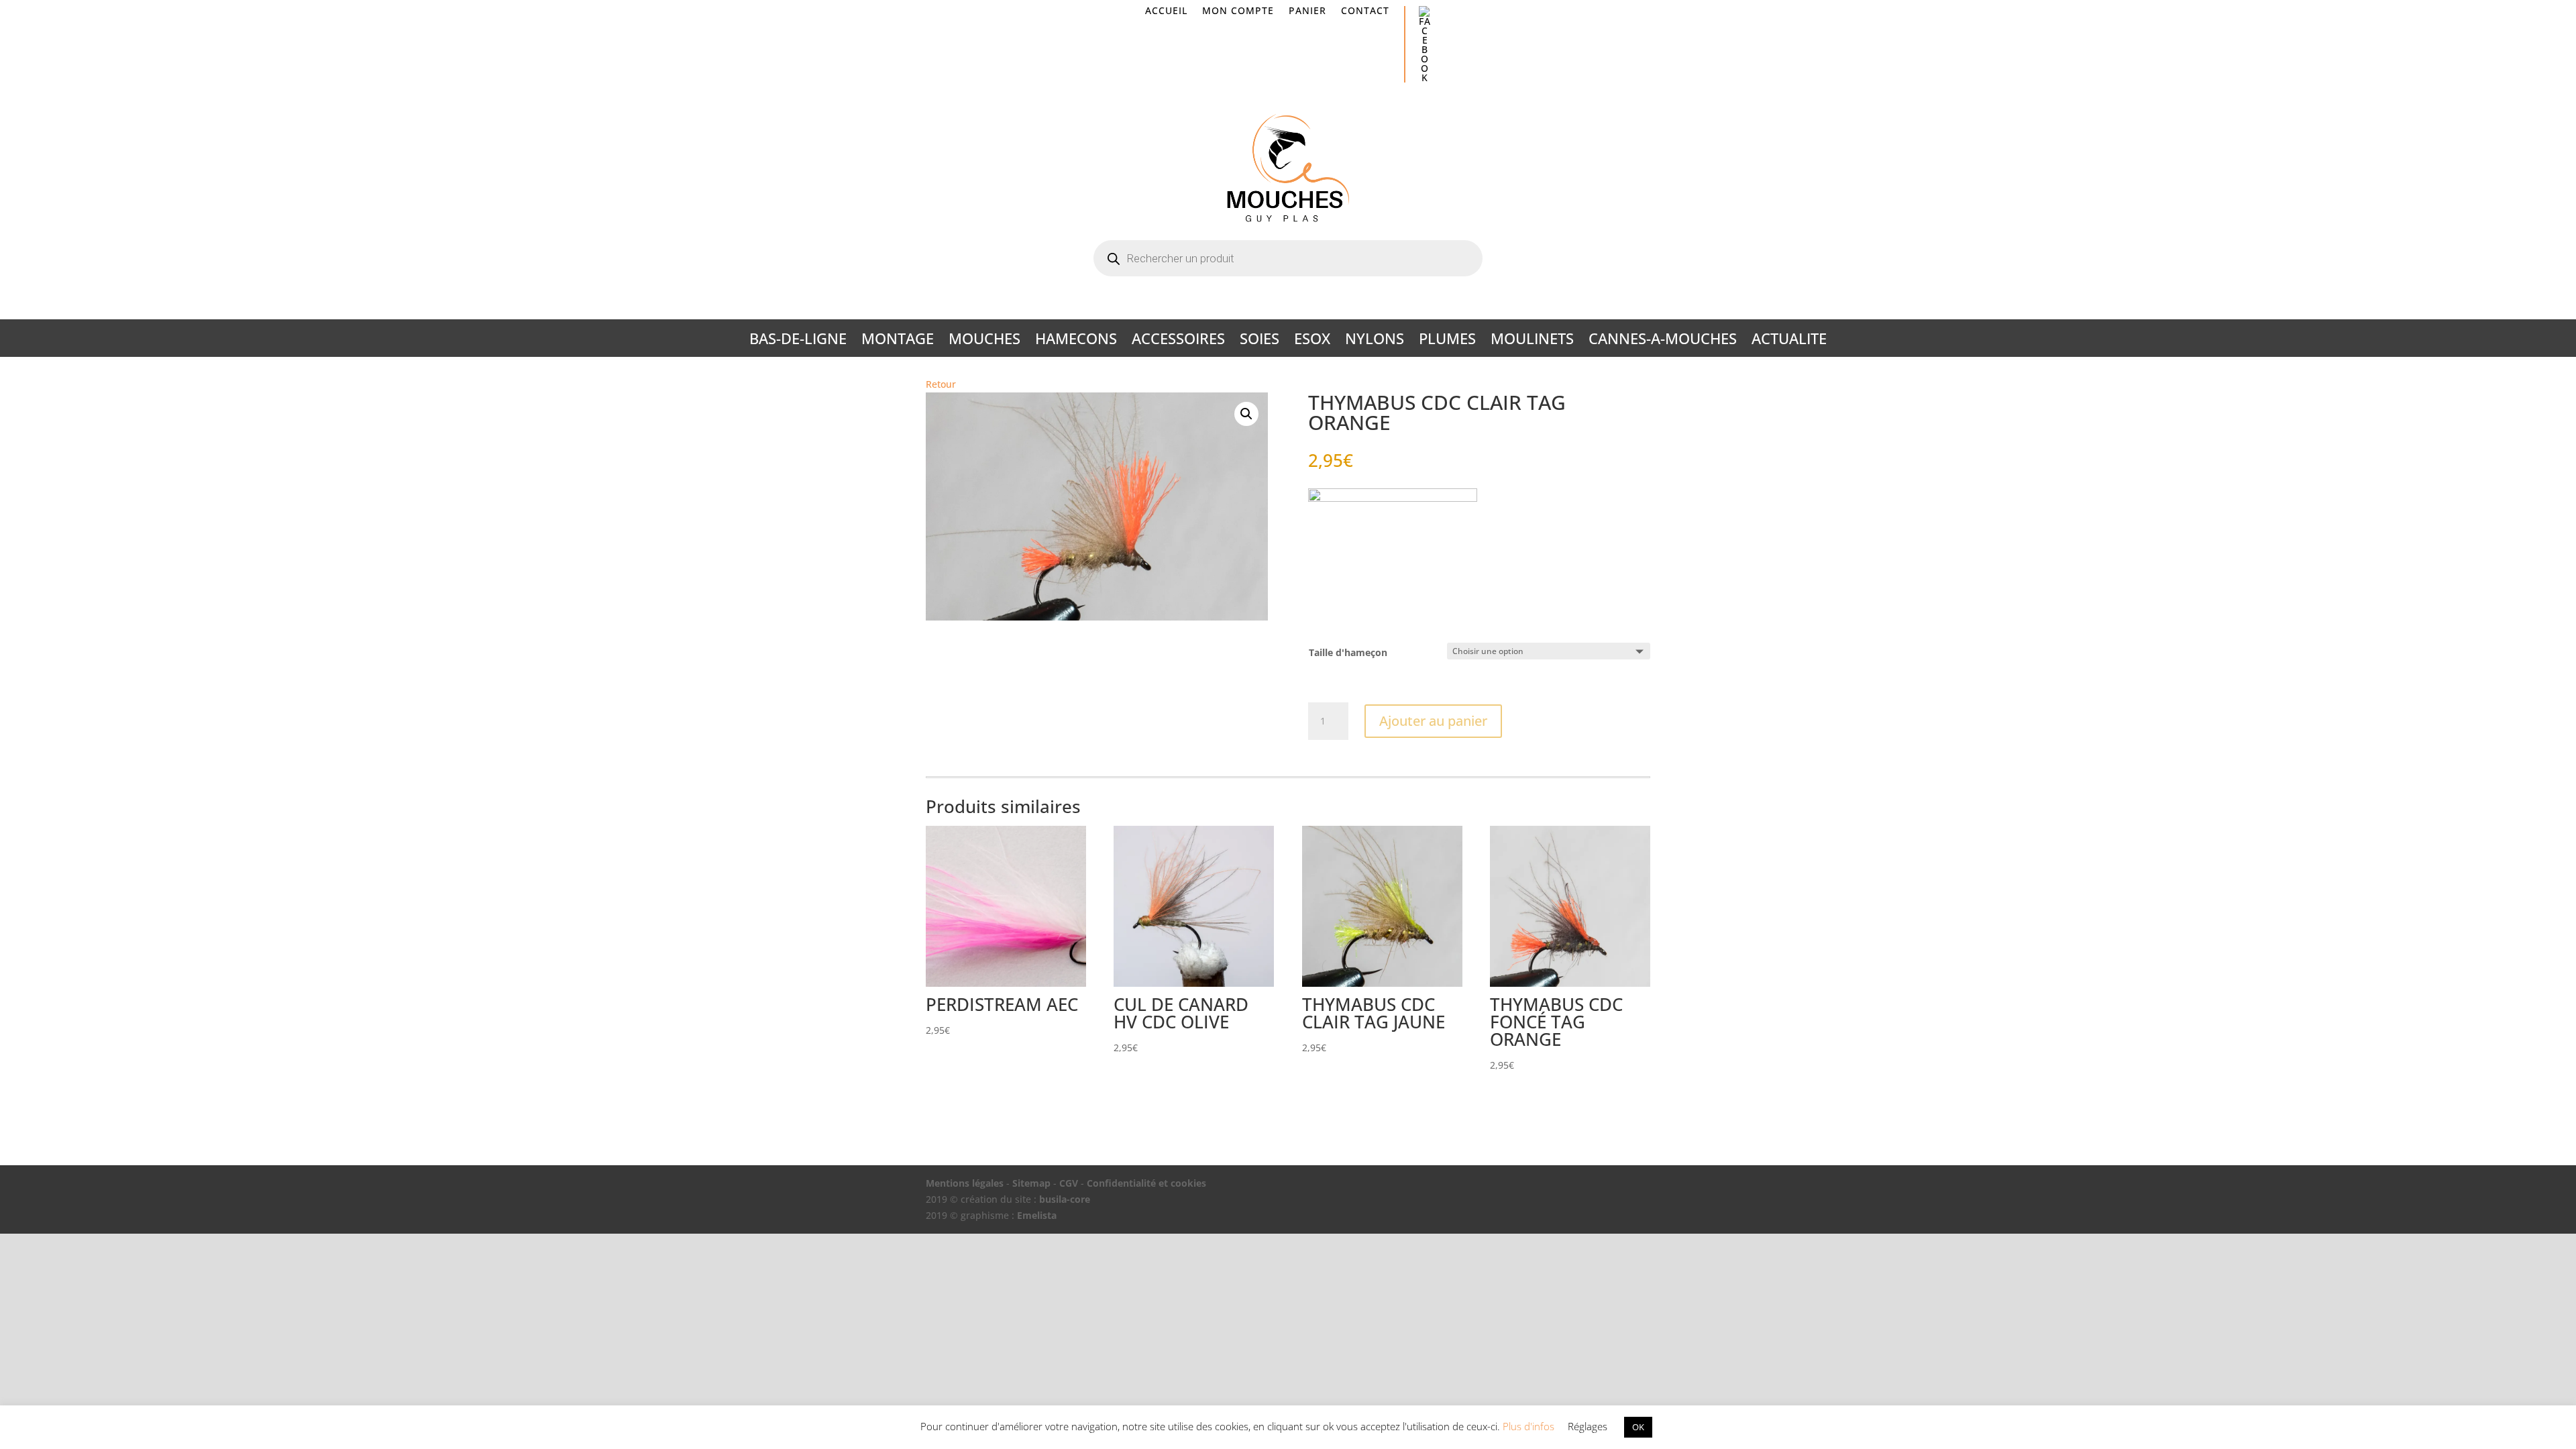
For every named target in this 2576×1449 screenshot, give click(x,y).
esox (1312, 341)
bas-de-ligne (798, 341)
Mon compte (1238, 11)
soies (1259, 341)
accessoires (1178, 341)
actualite (1789, 341)
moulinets (1532, 341)
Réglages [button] (1588, 1426)
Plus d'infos (1528, 1426)
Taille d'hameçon (1348, 652)
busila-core (1065, 1199)
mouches (984, 341)
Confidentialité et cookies (1146, 1183)
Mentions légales (965, 1183)
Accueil (1166, 11)
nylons (1375, 341)
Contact (1365, 11)
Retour (941, 384)
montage (898, 341)
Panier (1307, 11)
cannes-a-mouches (1663, 341)
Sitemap (1031, 1183)
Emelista (1037, 1215)
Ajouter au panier (1433, 721)
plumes (1447, 341)
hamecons (1076, 341)
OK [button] (1638, 1427)
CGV (1069, 1183)
